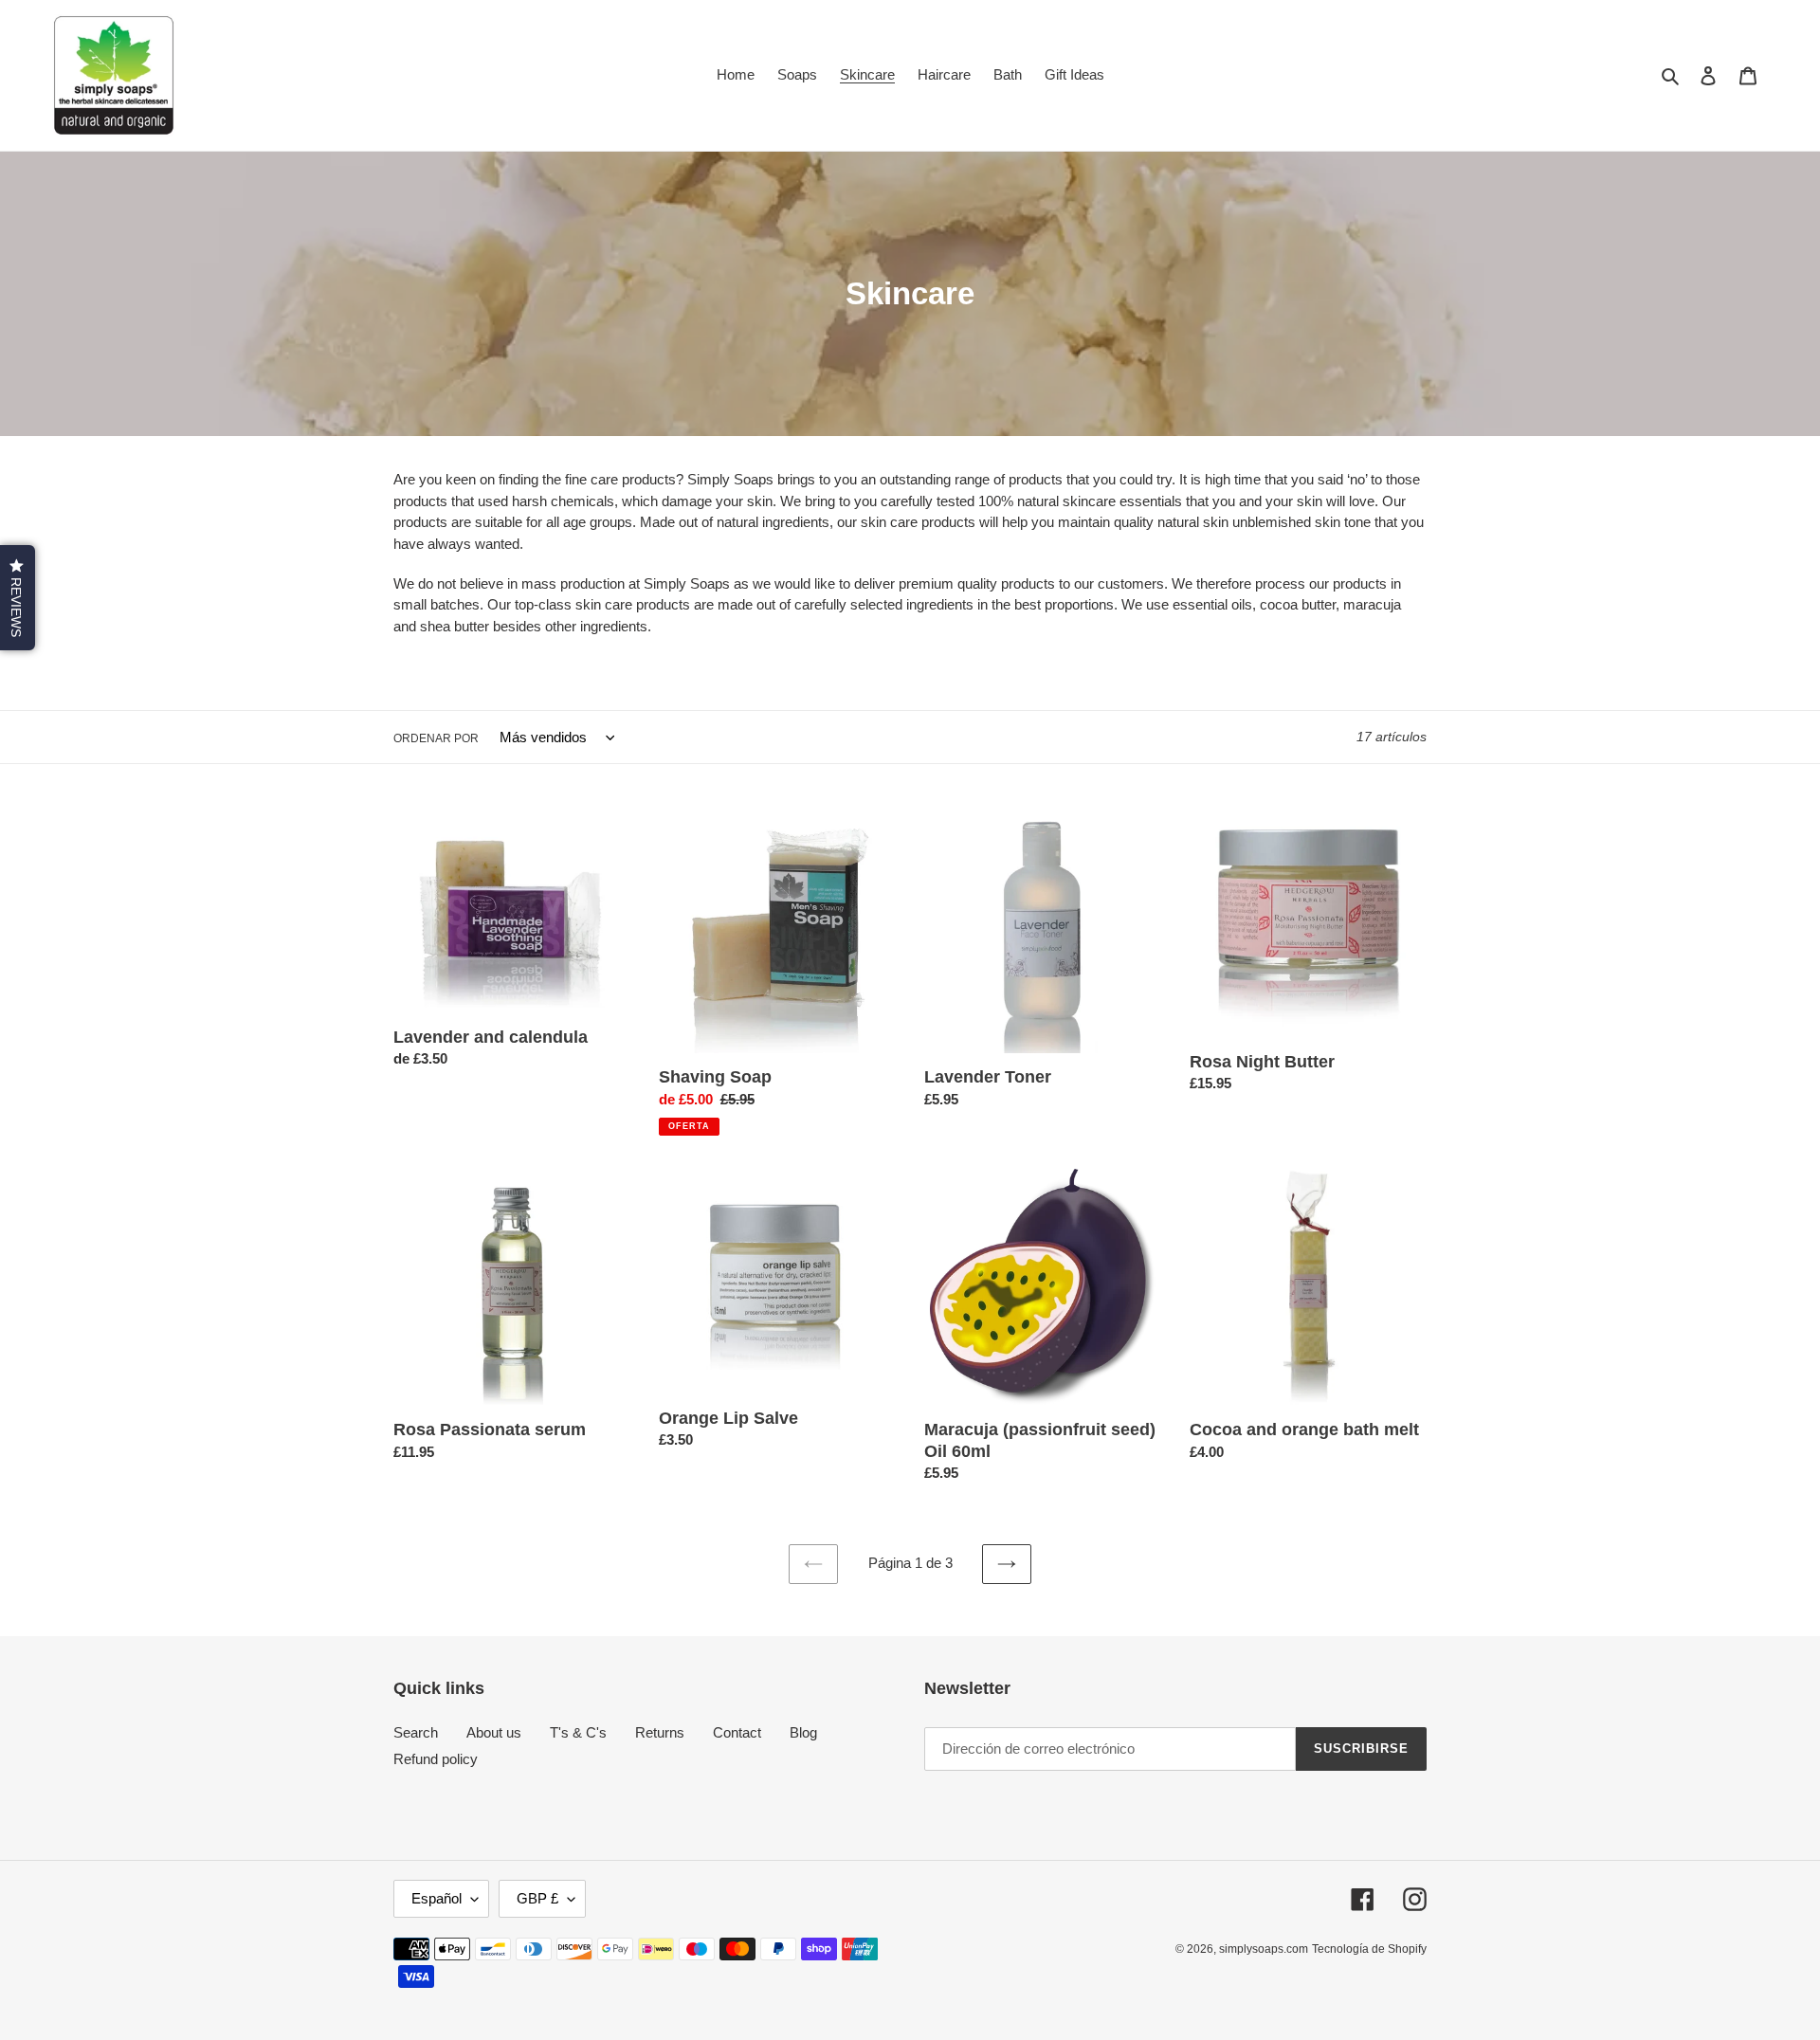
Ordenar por (436, 738)
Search (416, 1732)
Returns (660, 1732)
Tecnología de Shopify (1369, 1949)
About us (494, 1732)
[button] (18, 598)
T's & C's (578, 1732)
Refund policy (436, 1759)
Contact (737, 1732)
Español (437, 1898)
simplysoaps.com (1264, 1949)
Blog (803, 1732)
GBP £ (537, 1898)
